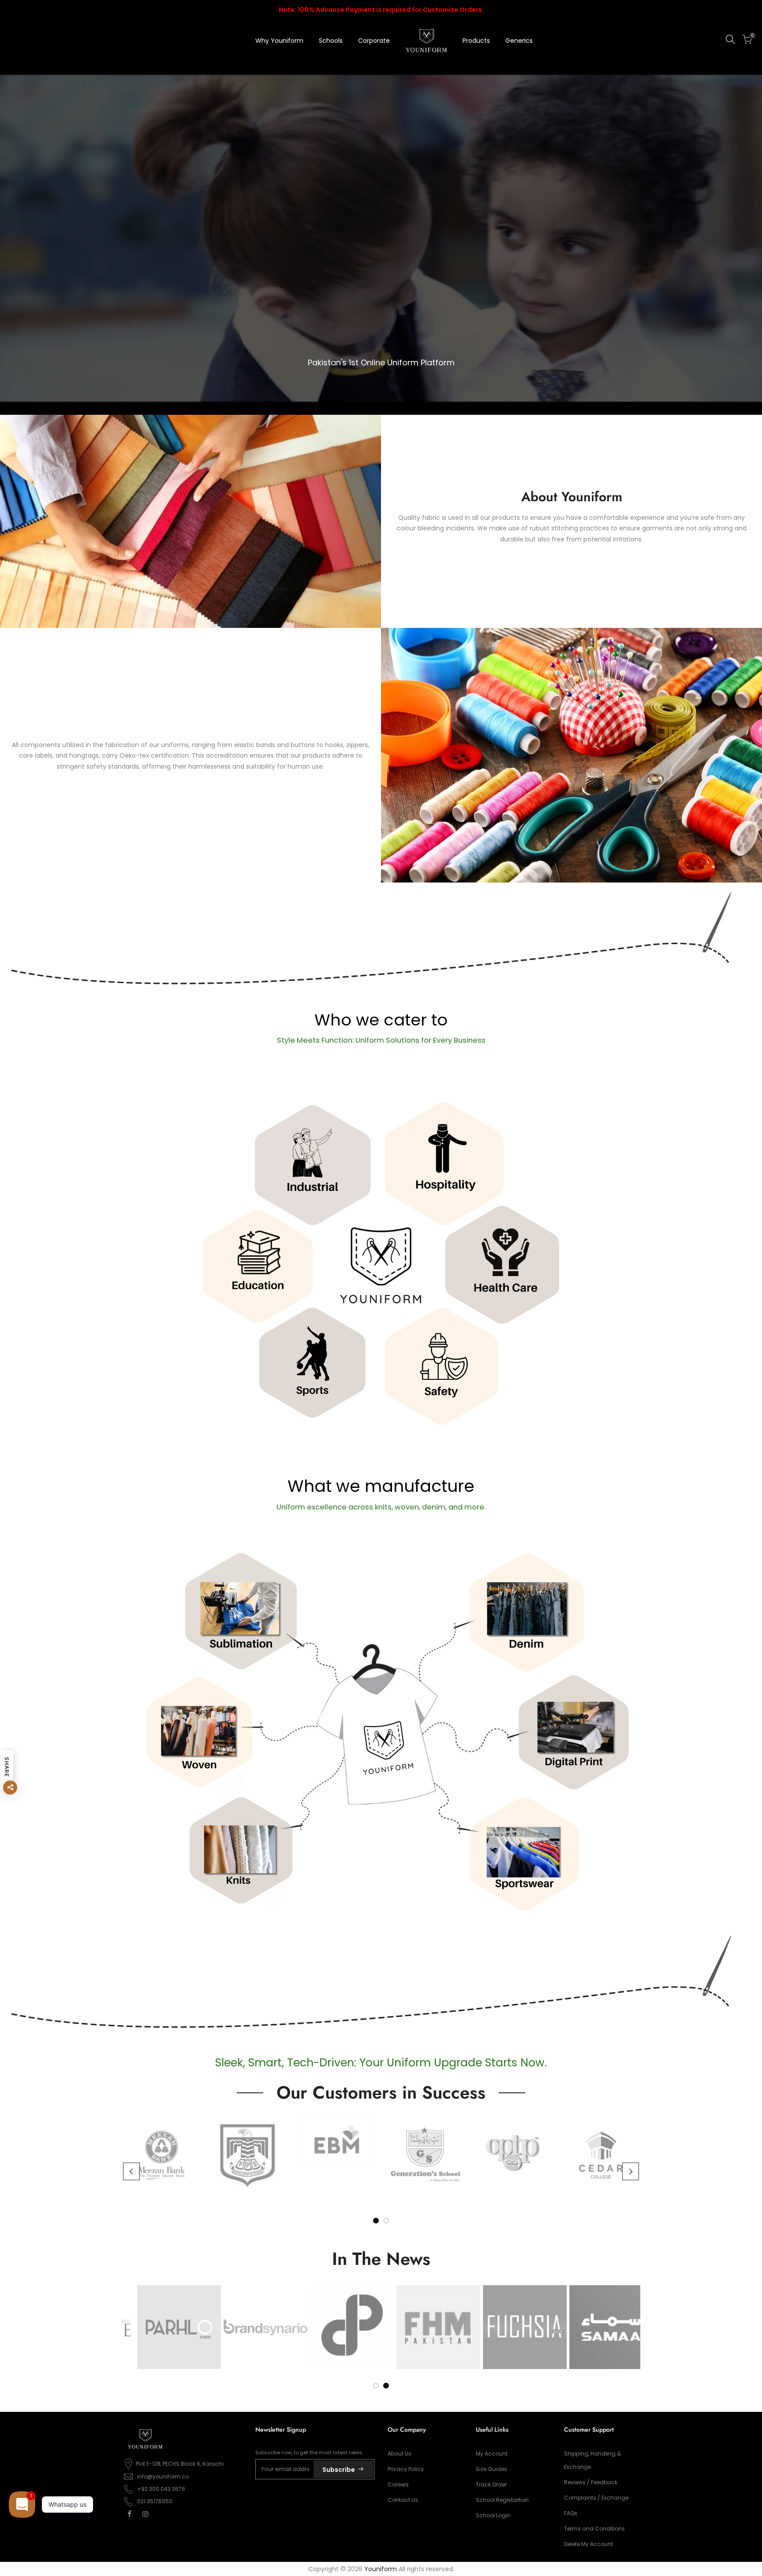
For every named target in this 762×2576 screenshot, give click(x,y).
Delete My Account (588, 2544)
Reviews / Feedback (591, 2482)
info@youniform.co (163, 2476)
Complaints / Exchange (596, 2498)
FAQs (571, 2513)
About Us (400, 2454)
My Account (492, 2454)
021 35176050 (155, 2501)
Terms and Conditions (594, 2529)
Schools (331, 41)
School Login (493, 2515)
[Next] (631, 2171)
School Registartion (502, 2500)
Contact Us (403, 2500)
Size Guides (491, 2469)
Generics (519, 41)
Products (476, 41)
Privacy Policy (406, 2469)
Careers (398, 2484)
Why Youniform (279, 41)
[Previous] (131, 2171)
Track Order (491, 2484)
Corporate (374, 41)
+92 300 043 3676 (161, 2489)
